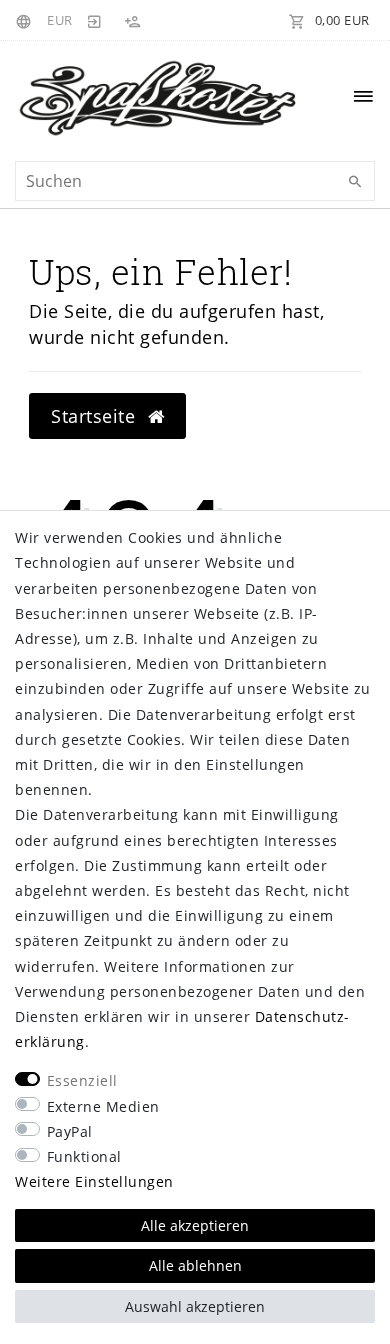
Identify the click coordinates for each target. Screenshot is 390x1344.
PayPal (70, 1131)
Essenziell (82, 1080)
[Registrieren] (132, 20)
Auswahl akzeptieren (195, 1306)
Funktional (84, 1156)
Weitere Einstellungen (94, 1181)
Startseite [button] (96, 416)
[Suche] (355, 182)
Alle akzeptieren (195, 1225)
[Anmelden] (95, 20)
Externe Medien (103, 1106)
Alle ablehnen (195, 1265)
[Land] (26, 20)
